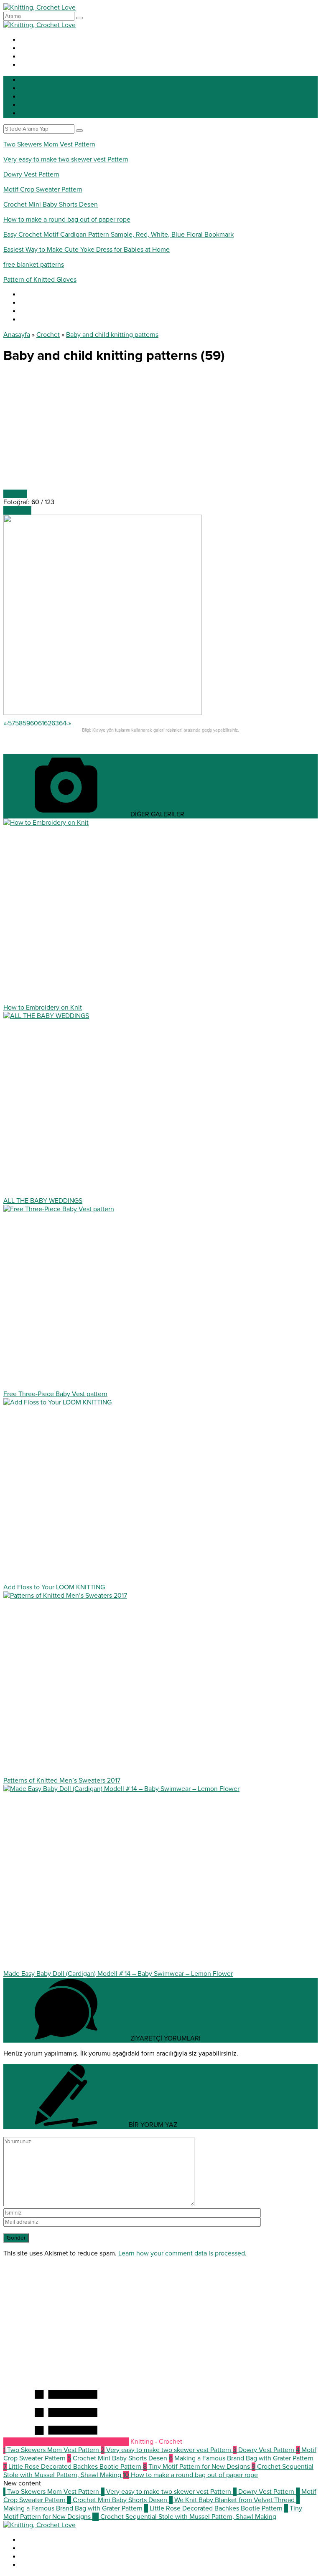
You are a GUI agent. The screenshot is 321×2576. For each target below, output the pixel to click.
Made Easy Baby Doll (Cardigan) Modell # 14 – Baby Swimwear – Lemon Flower (118, 1974)
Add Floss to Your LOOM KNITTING (54, 1587)
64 (63, 723)
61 (41, 723)
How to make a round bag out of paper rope (67, 220)
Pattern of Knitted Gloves (40, 280)
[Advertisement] (160, 431)
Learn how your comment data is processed (182, 2253)
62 (48, 723)
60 (34, 723)
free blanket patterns (34, 265)
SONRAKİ (17, 510)
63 (55, 723)
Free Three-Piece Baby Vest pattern (55, 1394)
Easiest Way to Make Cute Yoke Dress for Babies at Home (87, 250)
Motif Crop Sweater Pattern (43, 189)
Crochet (48, 335)
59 (26, 723)
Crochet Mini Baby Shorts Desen (51, 205)
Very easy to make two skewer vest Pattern (66, 159)
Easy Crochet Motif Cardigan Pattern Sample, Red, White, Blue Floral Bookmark (118, 235)
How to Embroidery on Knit (43, 1008)
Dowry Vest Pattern (31, 174)
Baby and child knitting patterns (112, 335)
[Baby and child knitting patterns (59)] (103, 713)
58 (19, 723)
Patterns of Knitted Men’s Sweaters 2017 (62, 1780)
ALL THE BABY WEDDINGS (43, 1201)
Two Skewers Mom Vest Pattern (49, 144)
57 (11, 723)
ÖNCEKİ (15, 494)
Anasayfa (17, 335)
